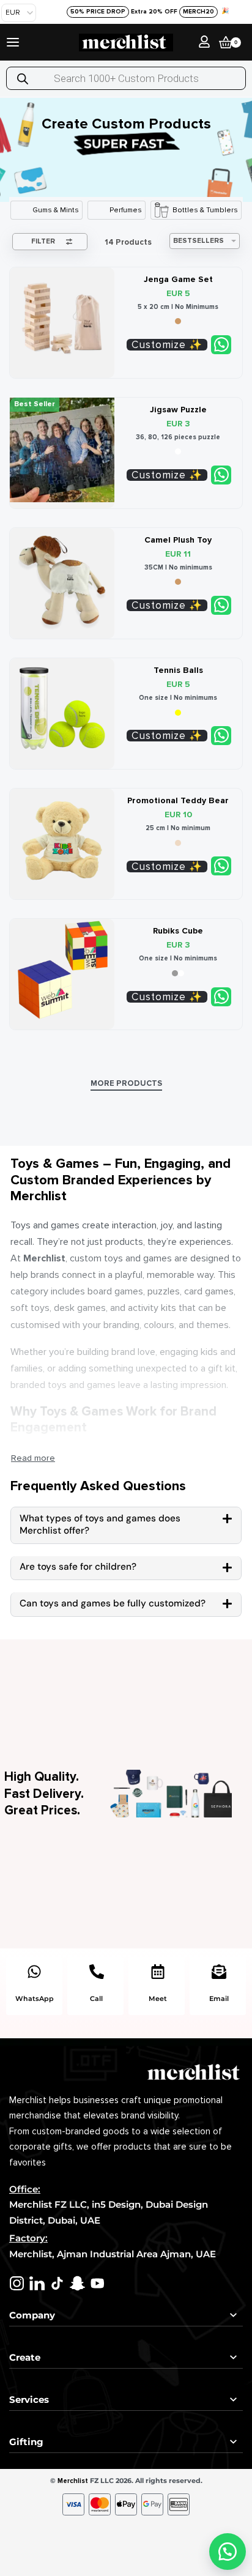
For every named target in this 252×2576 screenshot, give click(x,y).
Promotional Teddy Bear (178, 800)
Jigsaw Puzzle (178, 410)
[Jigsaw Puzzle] (62, 450)
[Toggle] (33, 1458)
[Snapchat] (77, 2283)
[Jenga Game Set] (62, 320)
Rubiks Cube (178, 931)
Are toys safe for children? (78, 1567)
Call (96, 1999)
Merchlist (73, 2481)
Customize (159, 345)
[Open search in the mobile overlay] (126, 78)
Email (219, 1999)
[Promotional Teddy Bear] (62, 841)
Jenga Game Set (178, 279)
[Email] (219, 1972)
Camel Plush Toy (178, 540)
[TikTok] (57, 2283)
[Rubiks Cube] (62, 971)
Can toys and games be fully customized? (113, 1603)
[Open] (13, 42)
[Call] (97, 1972)
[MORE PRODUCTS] (126, 1085)
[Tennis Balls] (62, 711)
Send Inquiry (221, 345)
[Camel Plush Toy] (62, 580)
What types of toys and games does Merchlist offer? (100, 1524)
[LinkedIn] (37, 2283)
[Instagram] (17, 2283)
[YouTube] (98, 2283)
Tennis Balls (178, 670)
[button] (126, 1525)
